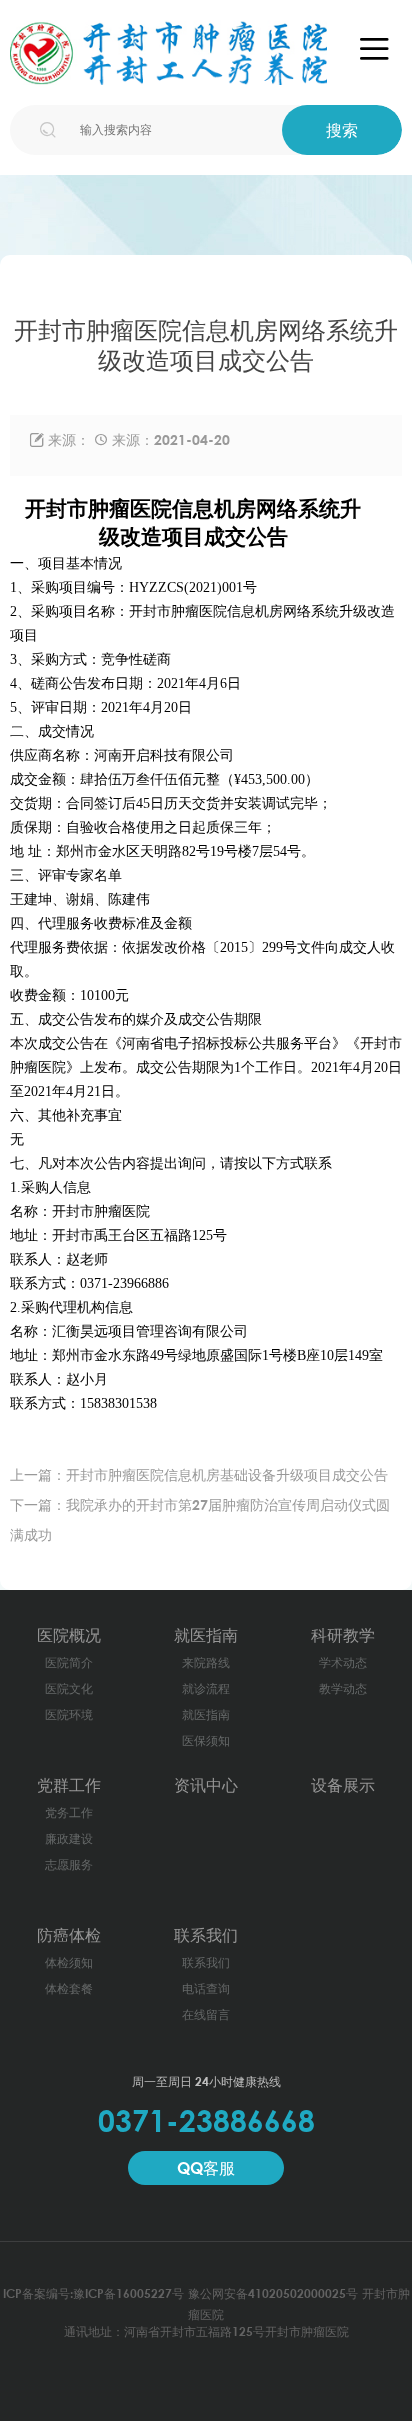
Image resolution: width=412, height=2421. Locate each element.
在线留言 (206, 2014)
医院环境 (69, 1714)
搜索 (342, 130)
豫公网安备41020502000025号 (273, 2293)
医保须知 (206, 1740)
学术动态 (343, 1662)
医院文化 (69, 1688)
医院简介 (69, 1662)
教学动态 (343, 1688)
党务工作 (69, 1812)
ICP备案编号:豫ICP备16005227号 (93, 2293)
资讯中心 (206, 1785)
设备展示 (343, 1785)
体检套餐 (69, 1988)
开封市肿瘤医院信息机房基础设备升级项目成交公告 (227, 1474)
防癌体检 (69, 1935)
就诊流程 (206, 1688)
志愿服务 (69, 1864)
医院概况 (69, 1635)
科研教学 (343, 1635)
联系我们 (206, 1935)
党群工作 (69, 1785)
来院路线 (206, 1662)
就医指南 (206, 1635)
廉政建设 (69, 1838)
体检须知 (69, 1962)
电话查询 (206, 1988)
